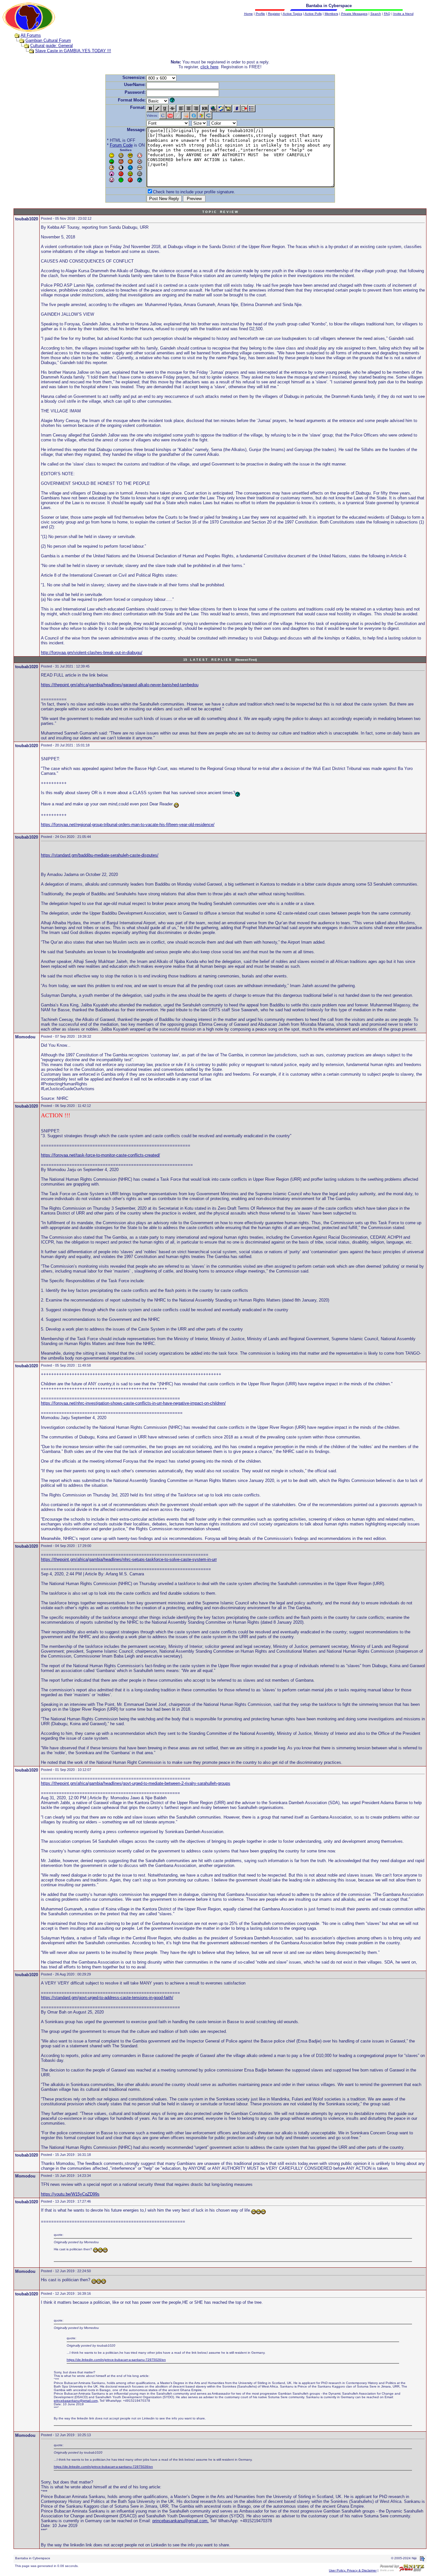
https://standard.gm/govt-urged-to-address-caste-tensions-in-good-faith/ (107, 1998)
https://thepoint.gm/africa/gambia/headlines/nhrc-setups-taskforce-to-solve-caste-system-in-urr (129, 1559)
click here (209, 67)
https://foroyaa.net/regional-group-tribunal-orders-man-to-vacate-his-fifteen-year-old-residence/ (128, 825)
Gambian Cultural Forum (48, 40)
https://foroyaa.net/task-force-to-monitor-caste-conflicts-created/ (100, 1155)
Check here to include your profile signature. (194, 192)
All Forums (31, 35)
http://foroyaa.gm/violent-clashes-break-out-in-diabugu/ (92, 653)
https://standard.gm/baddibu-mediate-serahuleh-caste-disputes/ (100, 855)
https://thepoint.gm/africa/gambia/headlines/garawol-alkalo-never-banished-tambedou (120, 685)
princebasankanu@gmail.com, (76, 2401)
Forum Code (121, 145)
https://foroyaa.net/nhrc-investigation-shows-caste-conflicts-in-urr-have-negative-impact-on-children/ (133, 1403)
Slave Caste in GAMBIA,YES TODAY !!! (73, 51)
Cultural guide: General (52, 46)
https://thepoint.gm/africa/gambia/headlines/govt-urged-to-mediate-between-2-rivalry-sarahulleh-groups (136, 1783)
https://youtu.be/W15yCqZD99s (70, 2194)
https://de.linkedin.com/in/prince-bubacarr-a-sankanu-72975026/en (116, 2360)
